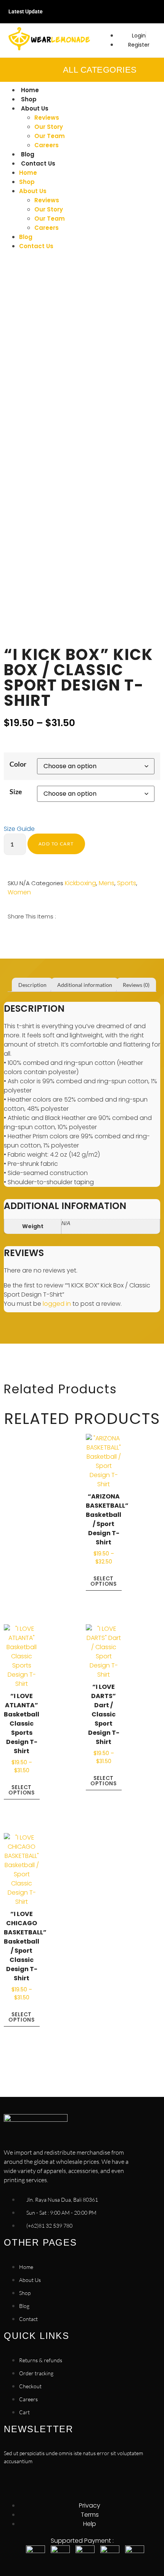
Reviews (47, 118)
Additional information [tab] (85, 985)
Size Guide (19, 829)
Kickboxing (80, 883)
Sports (127, 883)
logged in (57, 1304)
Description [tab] (32, 985)
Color (18, 764)
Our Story (49, 127)
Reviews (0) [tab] (136, 985)
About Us (35, 108)
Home (30, 90)
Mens (107, 883)
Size (16, 791)
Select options (104, 1581)
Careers (47, 145)
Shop (29, 99)
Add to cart (56, 844)
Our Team (50, 136)
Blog (28, 154)
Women (19, 892)
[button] (9, 934)
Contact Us (38, 163)
